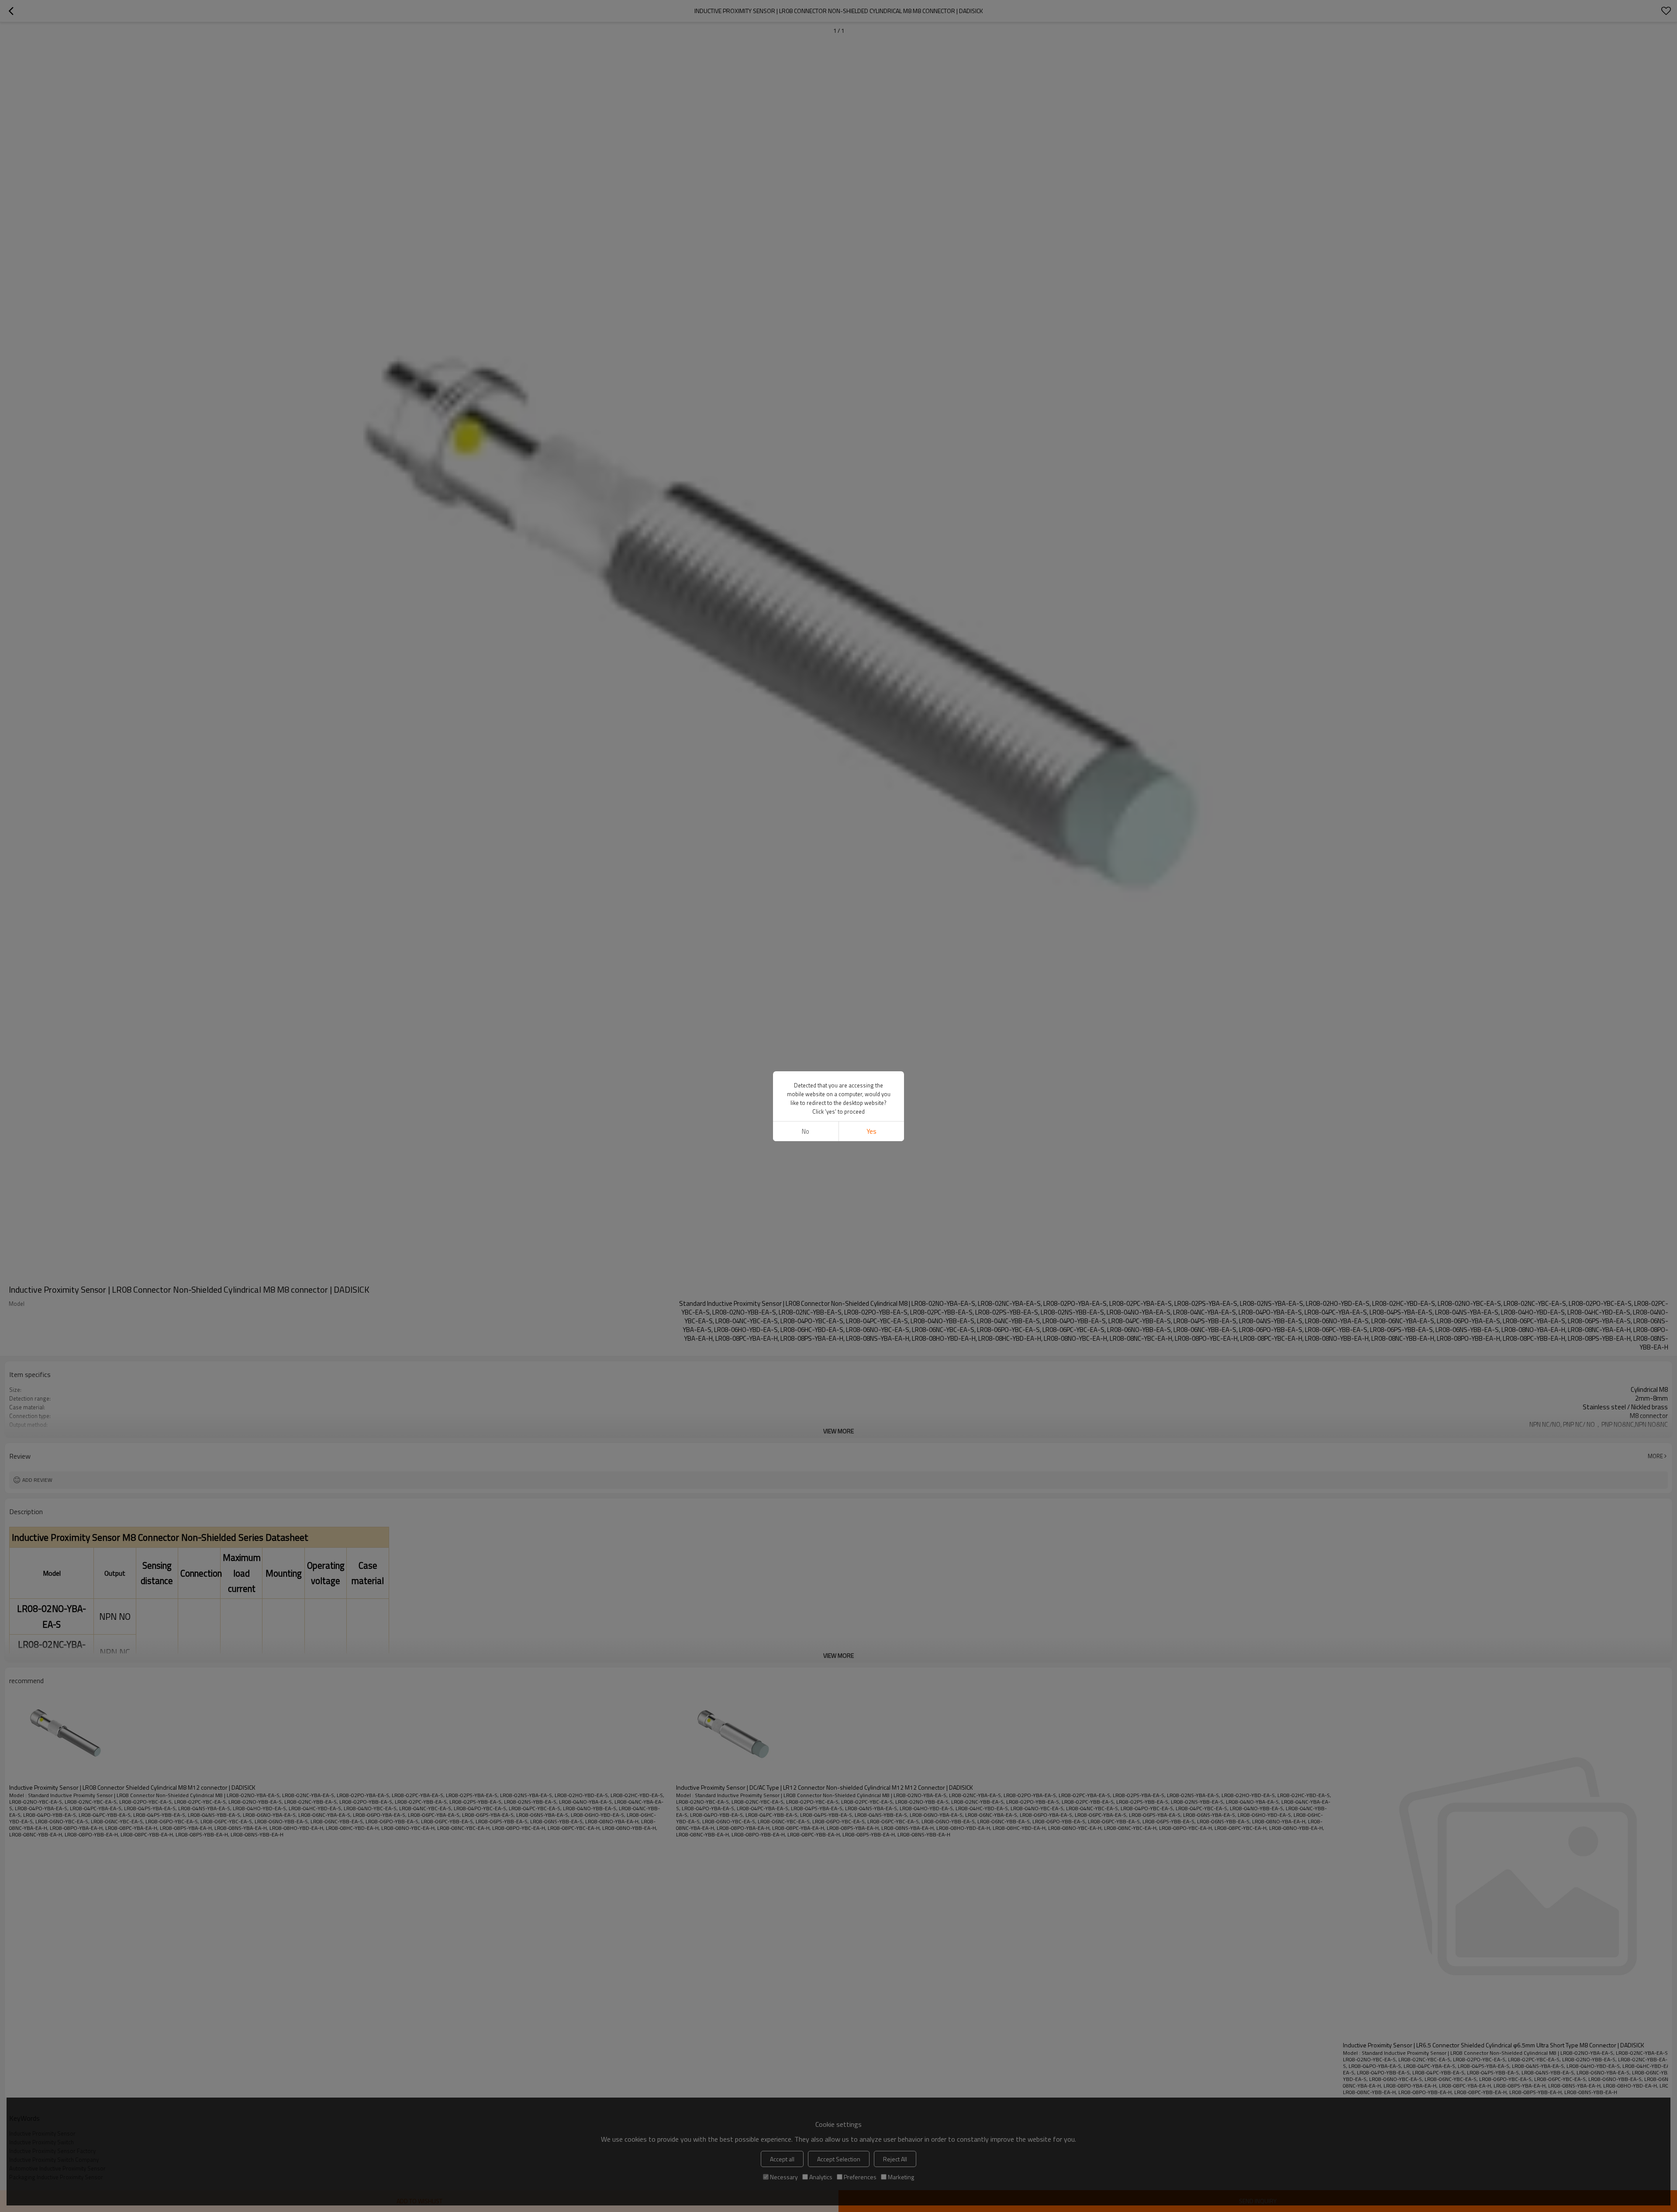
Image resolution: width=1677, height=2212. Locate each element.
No (806, 1131)
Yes (871, 1131)
